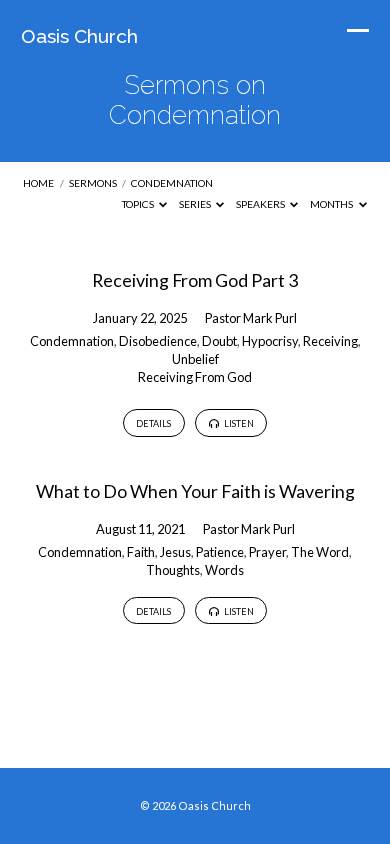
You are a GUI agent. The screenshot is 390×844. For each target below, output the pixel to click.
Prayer (267, 552)
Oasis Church (79, 36)
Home (38, 183)
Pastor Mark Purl (251, 318)
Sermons (93, 183)
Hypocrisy (270, 341)
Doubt (219, 341)
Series (196, 204)
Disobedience (158, 341)
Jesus (175, 552)
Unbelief (195, 359)
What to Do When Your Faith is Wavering (195, 491)
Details (153, 423)
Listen (238, 423)
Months (332, 204)
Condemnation (172, 183)
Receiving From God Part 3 (195, 280)
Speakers (261, 204)
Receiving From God (195, 377)
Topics (139, 204)
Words (224, 570)
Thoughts (173, 570)
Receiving (330, 341)
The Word (320, 552)
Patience (220, 552)
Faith (141, 552)
